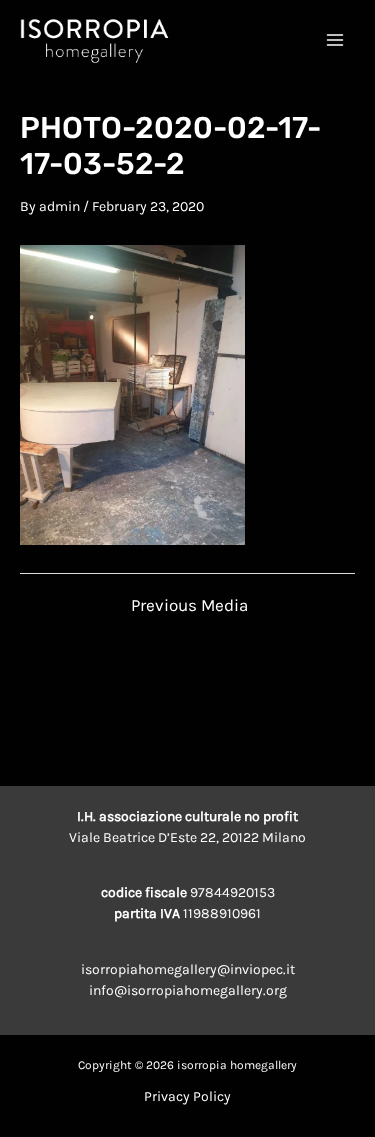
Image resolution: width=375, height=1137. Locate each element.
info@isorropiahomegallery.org (188, 990)
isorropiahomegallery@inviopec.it (188, 969)
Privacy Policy (187, 1096)
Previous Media (189, 605)
